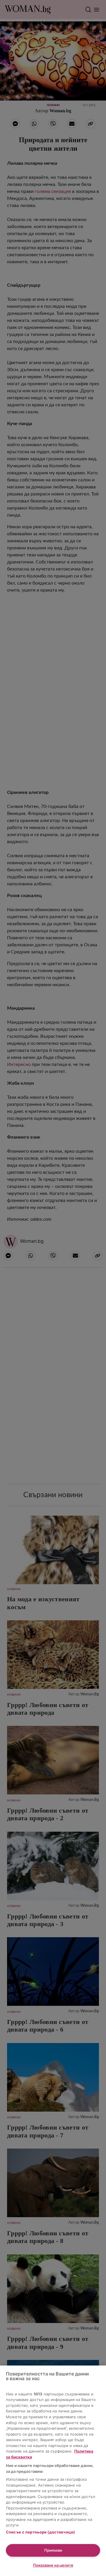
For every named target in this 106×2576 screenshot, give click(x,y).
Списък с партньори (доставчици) (40, 2532)
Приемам (53, 2550)
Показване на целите (53, 2565)
